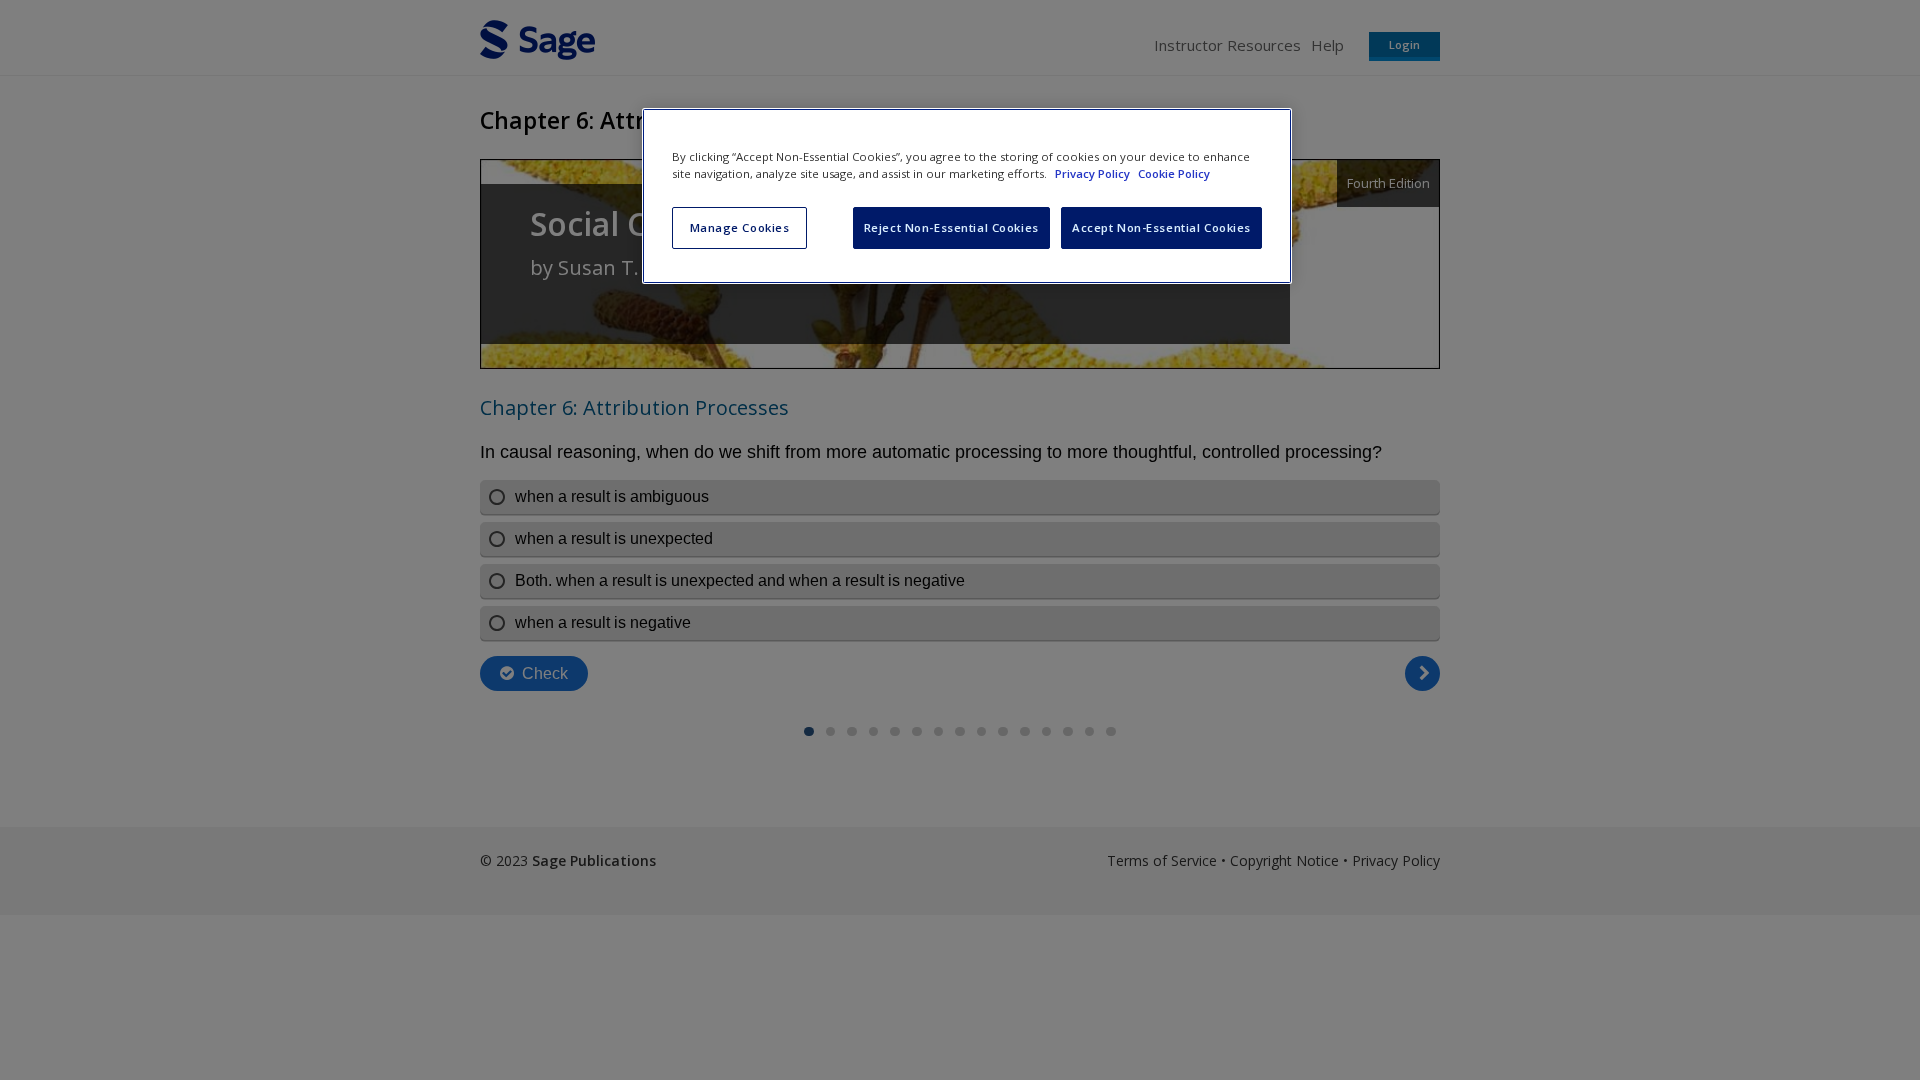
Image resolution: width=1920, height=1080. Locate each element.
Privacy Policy (1094, 173)
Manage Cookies (740, 227)
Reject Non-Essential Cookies (951, 227)
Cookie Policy (1174, 173)
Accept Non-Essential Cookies (1161, 227)
